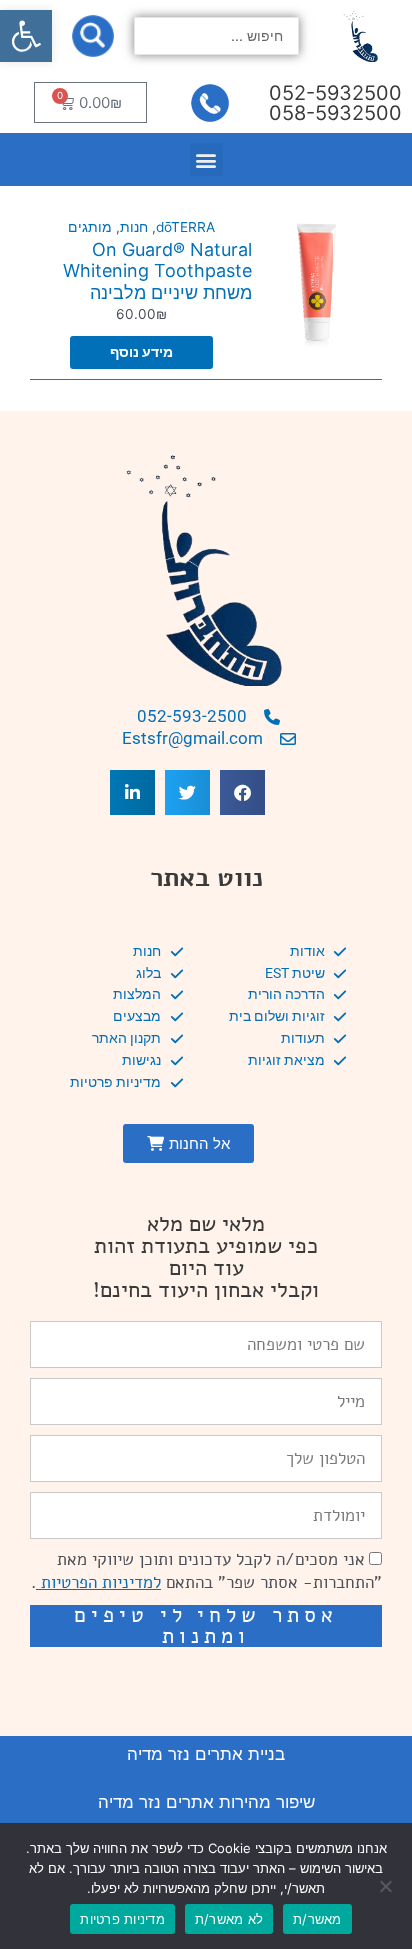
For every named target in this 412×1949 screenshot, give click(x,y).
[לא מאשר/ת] (387, 1886)
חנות (134, 227)
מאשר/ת (317, 1919)
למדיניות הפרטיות (98, 1582)
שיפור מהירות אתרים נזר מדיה (206, 1802)
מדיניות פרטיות (122, 1919)
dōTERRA (185, 227)
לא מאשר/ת (229, 1919)
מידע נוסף (141, 352)
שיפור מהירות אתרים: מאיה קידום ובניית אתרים (206, 1675)
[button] (26, 36)
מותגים (90, 227)
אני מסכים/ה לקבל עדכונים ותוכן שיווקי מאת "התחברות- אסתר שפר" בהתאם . (206, 1571)
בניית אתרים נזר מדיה (206, 1754)
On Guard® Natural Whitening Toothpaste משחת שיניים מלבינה (157, 271)
